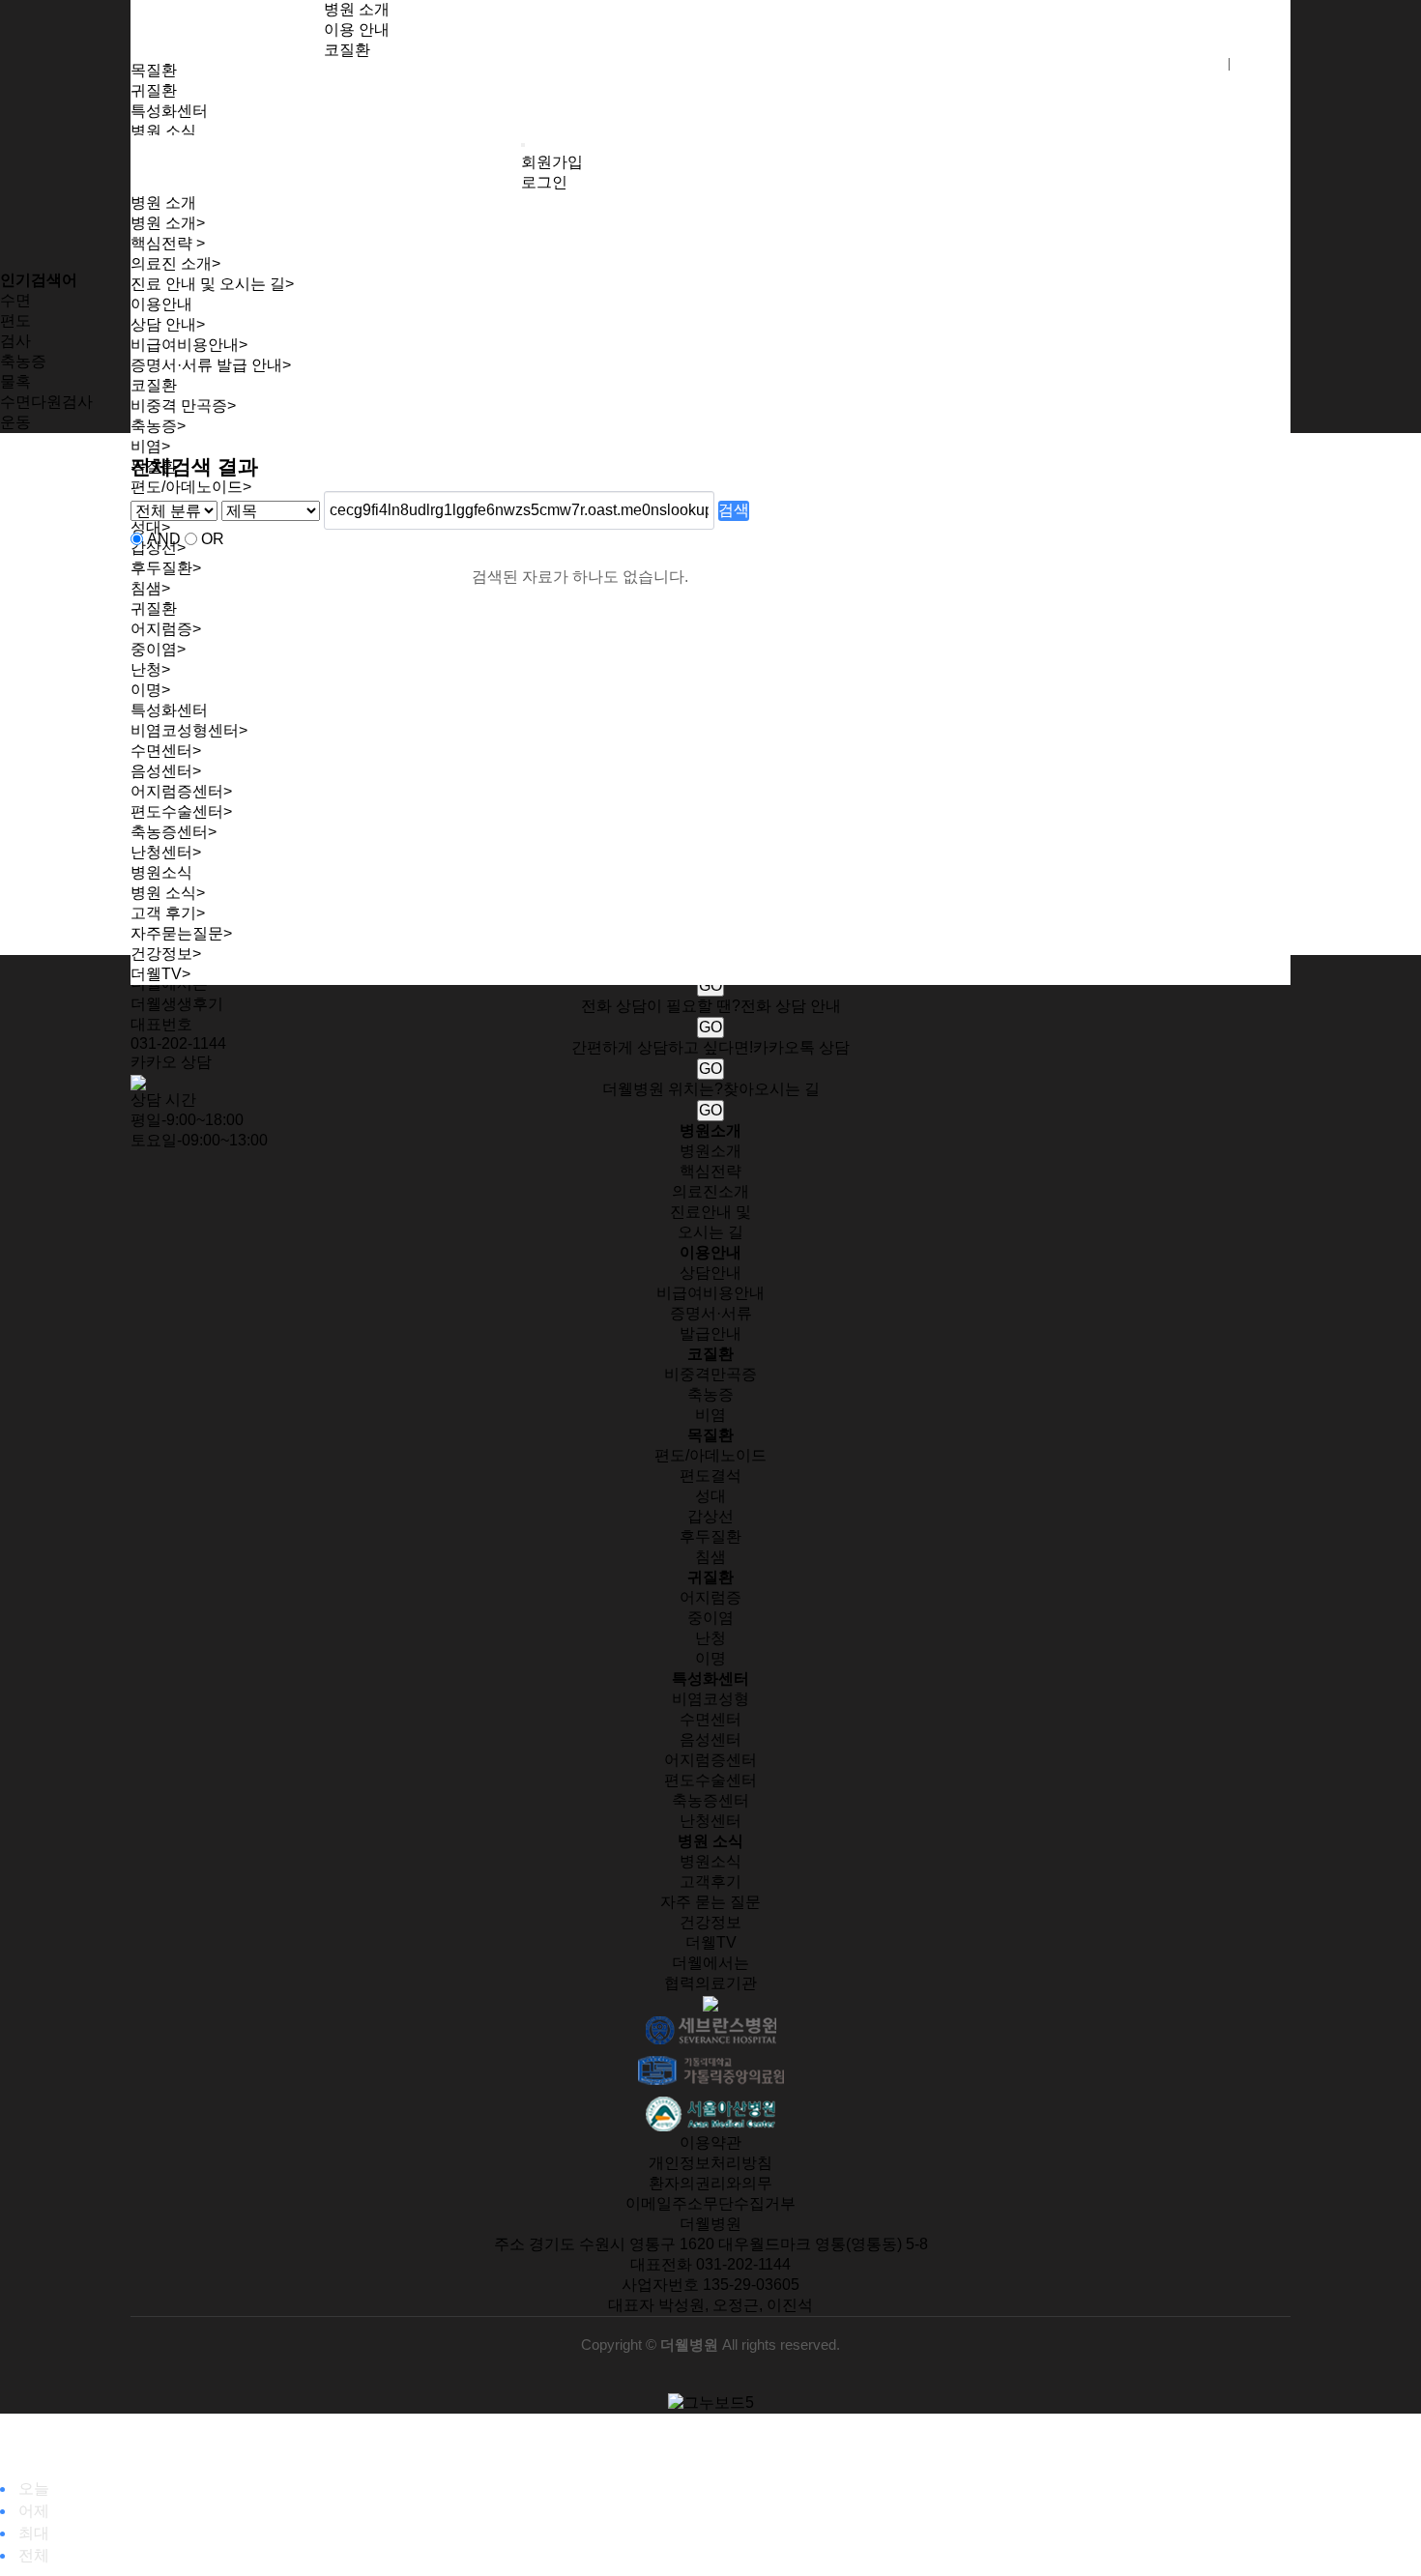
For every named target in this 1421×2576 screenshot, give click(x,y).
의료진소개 (710, 1191)
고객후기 (710, 1881)
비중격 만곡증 (183, 405)
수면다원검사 (46, 402)
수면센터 (710, 1719)
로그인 (1262, 64)
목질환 (154, 70)
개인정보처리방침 (710, 2163)
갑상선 (710, 1516)
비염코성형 (710, 1699)
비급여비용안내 (189, 345)
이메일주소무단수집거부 (710, 2203)
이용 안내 (357, 29)
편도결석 (710, 1476)
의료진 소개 (175, 263)
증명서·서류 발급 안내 (211, 365)
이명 (710, 1658)
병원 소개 (357, 9)
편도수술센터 (710, 1780)
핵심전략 (168, 243)
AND (164, 539)
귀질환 (154, 90)
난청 (710, 1638)
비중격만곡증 (710, 1374)
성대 (710, 1496)
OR (213, 539)
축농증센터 (710, 1800)
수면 (15, 300)
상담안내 (710, 1273)
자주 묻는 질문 (710, 1902)
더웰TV (160, 974)
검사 (15, 341)
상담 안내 (168, 324)
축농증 (158, 426)
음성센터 (710, 1739)
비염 (150, 446)
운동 (15, 422)
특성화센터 (169, 111)
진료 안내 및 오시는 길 (212, 284)
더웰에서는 (710, 1963)
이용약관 (710, 2142)
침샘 (710, 1557)
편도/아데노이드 (710, 1455)
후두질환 (710, 1536)
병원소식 (710, 1861)
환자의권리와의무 (710, 2183)
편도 (15, 320)
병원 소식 (163, 131)
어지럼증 (710, 1597)
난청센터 (710, 1821)
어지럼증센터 (710, 1760)
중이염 (710, 1618)
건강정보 (166, 954)
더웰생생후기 (177, 1004)
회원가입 (1188, 64)
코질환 (347, 50)
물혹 (15, 381)
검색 (734, 510)
